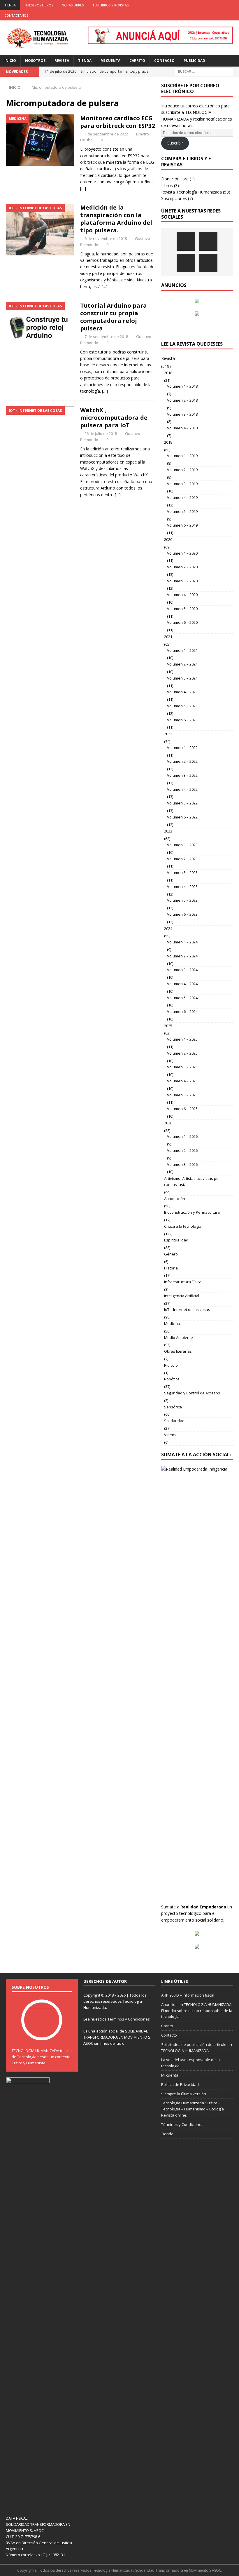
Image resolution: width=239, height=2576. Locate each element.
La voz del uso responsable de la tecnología (190, 2063)
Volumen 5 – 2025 (182, 1095)
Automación (175, 1199)
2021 (168, 637)
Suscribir (175, 143)
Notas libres (73, 5)
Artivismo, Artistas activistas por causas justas (192, 1181)
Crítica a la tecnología (183, 1226)
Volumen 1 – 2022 (182, 748)
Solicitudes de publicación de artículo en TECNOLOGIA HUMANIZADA (197, 2048)
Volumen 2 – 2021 (182, 664)
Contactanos (16, 15)
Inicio (10, 61)
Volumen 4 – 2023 (182, 886)
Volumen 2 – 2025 (182, 1053)
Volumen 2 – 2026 (182, 1150)
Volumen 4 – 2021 (182, 692)
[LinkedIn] (223, 5)
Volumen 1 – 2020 (182, 553)
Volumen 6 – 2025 (182, 1109)
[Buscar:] (204, 71)
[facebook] (200, 5)
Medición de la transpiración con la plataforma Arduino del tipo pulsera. (116, 219)
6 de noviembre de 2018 (106, 238)
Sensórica (173, 1407)
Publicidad (194, 61)
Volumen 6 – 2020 (182, 622)
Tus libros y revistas (110, 5)
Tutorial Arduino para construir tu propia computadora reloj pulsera (114, 317)
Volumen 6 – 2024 (182, 1011)
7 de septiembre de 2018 (106, 337)
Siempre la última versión (184, 2094)
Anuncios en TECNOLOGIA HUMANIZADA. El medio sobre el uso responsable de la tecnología (197, 2011)
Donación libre (175, 179)
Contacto (164, 61)
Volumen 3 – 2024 (182, 970)
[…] (83, 188)
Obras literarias (178, 1351)
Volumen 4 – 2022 (182, 789)
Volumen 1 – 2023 (182, 845)
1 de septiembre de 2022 (106, 134)
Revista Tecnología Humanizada (191, 192)
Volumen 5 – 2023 (182, 900)
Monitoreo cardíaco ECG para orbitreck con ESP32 (117, 122)
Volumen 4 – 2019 (182, 497)
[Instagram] (234, 5)
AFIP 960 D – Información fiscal (188, 1995)
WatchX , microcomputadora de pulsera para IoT (114, 418)
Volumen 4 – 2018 (182, 428)
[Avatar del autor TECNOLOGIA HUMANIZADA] (42, 2034)
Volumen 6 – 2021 (182, 720)
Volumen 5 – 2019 (182, 511)
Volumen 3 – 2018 (182, 414)
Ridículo (171, 1365)
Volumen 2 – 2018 (182, 400)
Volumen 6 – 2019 (182, 525)
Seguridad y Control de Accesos (192, 1393)
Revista (62, 61)
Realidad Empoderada (203, 1907)
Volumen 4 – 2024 (182, 984)
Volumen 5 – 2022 (182, 803)
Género (171, 1254)
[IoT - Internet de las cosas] (40, 230)
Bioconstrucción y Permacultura (192, 1212)
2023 (168, 831)
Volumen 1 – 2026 (182, 1136)
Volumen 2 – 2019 (182, 470)
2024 (168, 929)
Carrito (137, 61)
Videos (170, 1435)
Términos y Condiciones (129, 2019)
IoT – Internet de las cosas (187, 1309)
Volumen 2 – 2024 (182, 956)
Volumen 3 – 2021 (182, 678)
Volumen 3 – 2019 (182, 484)
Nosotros (35, 61)
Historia (171, 1268)
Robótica (172, 1379)
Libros (167, 186)
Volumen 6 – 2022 (182, 817)
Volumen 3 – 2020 (182, 581)
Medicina (172, 1323)
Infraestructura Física (183, 1282)
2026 (168, 1123)
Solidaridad (174, 1421)
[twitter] (211, 5)
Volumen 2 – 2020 (182, 567)
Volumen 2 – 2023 (182, 859)
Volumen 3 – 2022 (182, 775)
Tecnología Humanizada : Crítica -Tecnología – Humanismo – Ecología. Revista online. (193, 2109)
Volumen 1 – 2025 (182, 1039)
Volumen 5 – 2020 (182, 609)
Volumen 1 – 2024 (182, 942)
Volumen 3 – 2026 (182, 1164)
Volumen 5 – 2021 (182, 706)
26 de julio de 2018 (101, 433)
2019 (168, 442)
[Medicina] (40, 140)
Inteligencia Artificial (182, 1296)
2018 (168, 373)
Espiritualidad (176, 1240)
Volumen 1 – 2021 (182, 650)
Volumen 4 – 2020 (182, 595)
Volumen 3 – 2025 (182, 1067)
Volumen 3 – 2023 (182, 872)
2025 (168, 1026)
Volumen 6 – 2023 (182, 914)
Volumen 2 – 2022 (182, 761)
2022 (168, 734)
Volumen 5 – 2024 (182, 998)
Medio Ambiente (179, 1337)
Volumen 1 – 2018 (182, 386)
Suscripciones (174, 198)
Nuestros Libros (39, 5)
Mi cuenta (110, 61)
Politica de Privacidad (180, 2084)
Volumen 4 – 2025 (182, 1081)
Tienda (10, 5)
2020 (168, 539)
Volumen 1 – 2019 (182, 456)
